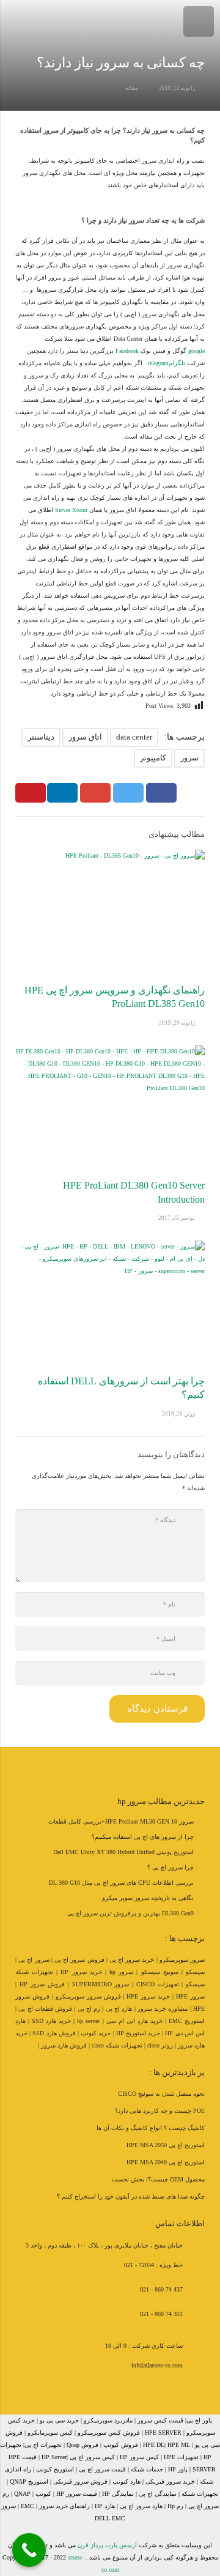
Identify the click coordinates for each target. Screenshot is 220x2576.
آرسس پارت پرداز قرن (107, 2545)
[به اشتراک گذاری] (161, 793)
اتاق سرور (85, 737)
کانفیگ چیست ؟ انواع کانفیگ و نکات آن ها (151, 2128)
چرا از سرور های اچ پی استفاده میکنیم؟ (143, 1837)
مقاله (132, 88)
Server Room (71, 510)
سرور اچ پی (34, 1960)
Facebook (127, 351)
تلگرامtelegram (167, 363)
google (196, 351)
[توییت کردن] (128, 793)
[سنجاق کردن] (31, 793)
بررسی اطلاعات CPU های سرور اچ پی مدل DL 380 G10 (121, 1883)
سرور (189, 758)
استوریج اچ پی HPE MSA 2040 (166, 2162)
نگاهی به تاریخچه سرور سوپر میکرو (148, 1898)
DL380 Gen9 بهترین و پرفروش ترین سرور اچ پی (130, 1913)
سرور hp (121, 1972)
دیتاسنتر (41, 737)
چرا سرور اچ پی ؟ (170, 1867)
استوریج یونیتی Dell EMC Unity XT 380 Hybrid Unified (123, 1852)
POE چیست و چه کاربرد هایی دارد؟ (160, 2111)
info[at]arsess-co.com (157, 2365)
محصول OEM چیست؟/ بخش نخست (158, 2179)
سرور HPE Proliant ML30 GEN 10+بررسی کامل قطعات (121, 1821)
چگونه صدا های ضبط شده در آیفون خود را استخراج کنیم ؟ (131, 2196)
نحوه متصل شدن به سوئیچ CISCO (161, 2094)
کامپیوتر (153, 758)
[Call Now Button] (29, 2550)
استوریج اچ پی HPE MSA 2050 (166, 2145)
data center (134, 737)
